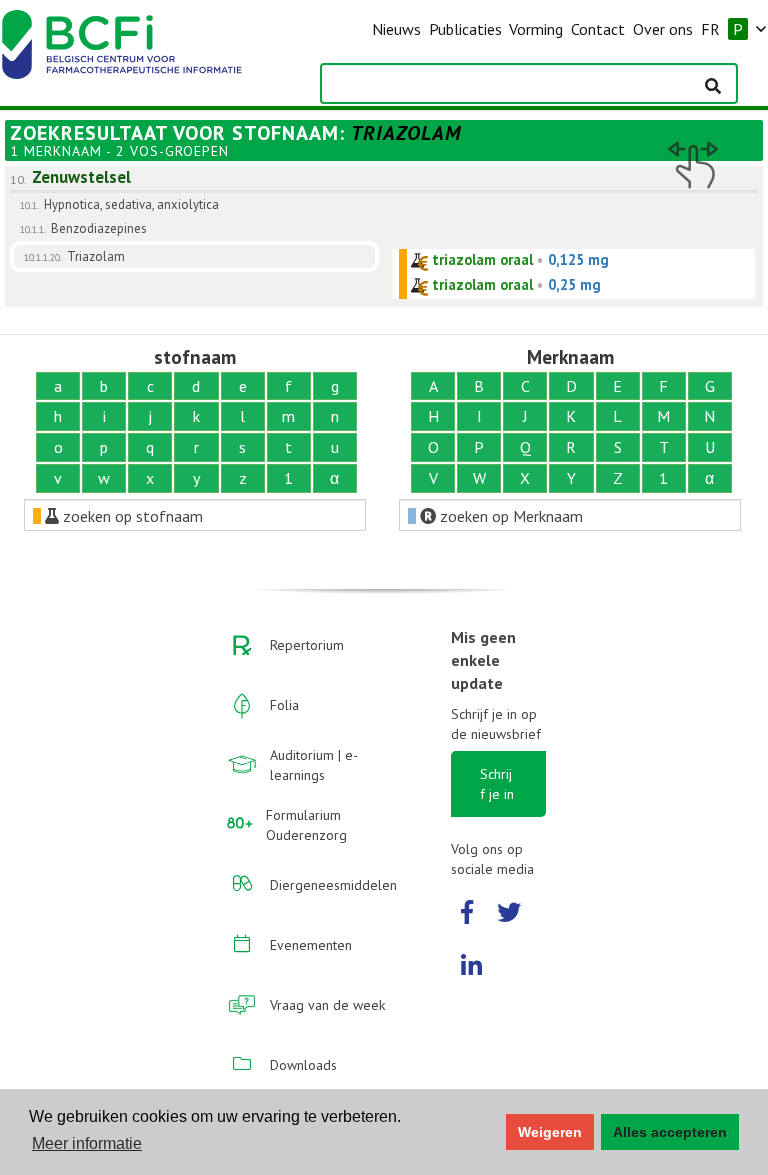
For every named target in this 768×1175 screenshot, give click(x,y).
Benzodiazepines (99, 228)
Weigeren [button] (550, 1132)
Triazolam (96, 256)
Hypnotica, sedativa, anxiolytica (131, 204)
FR (710, 29)
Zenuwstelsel (81, 177)
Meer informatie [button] (87, 1143)
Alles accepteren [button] (670, 1132)
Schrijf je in (497, 784)
